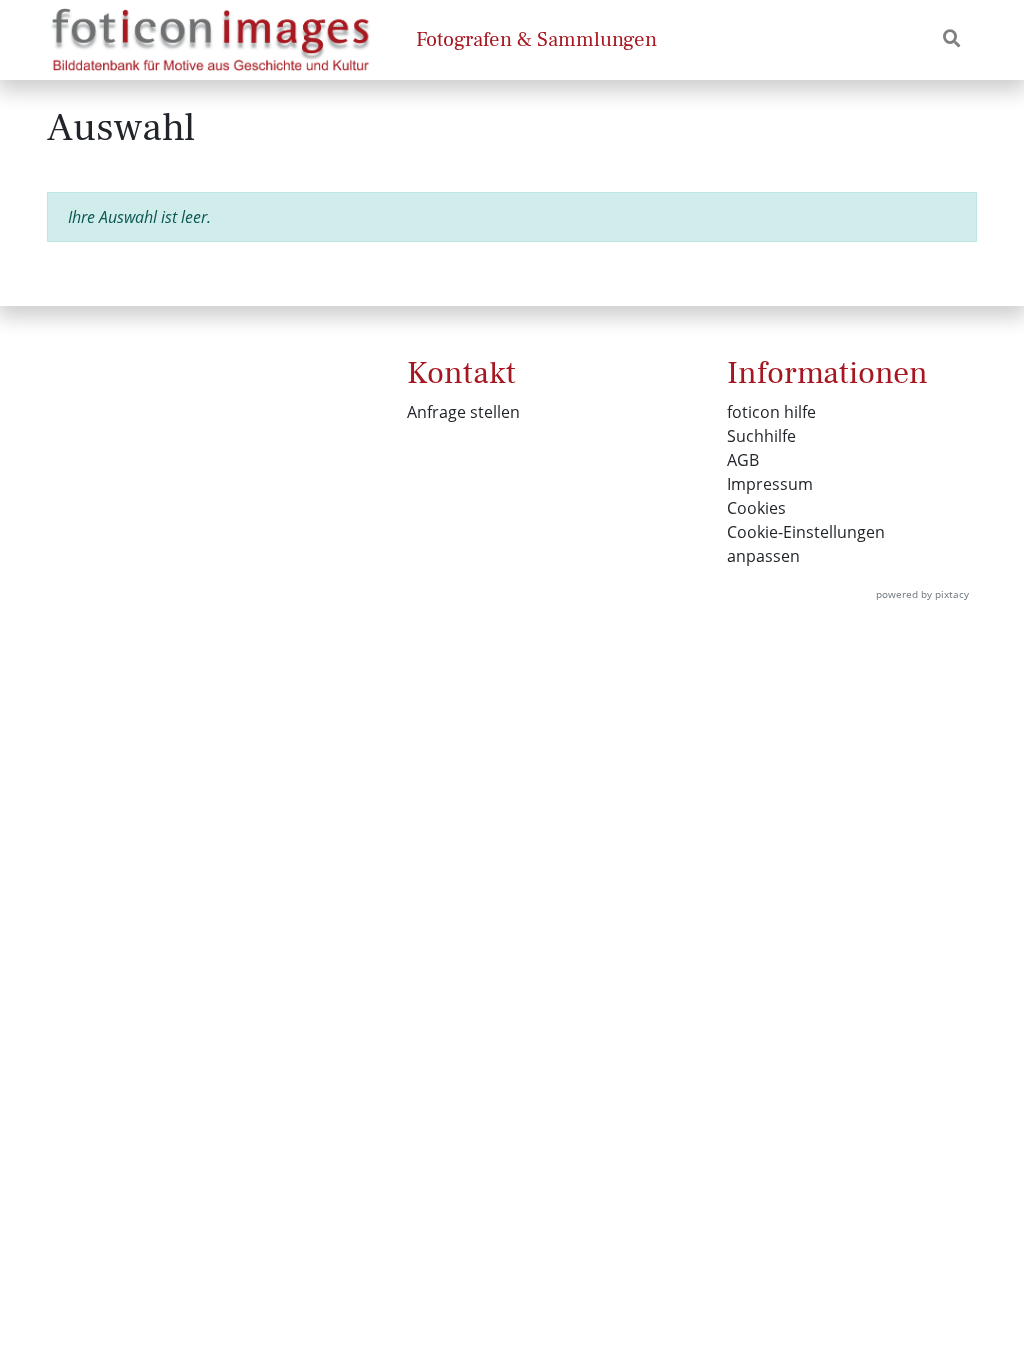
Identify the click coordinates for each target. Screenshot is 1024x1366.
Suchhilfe (761, 436)
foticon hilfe (771, 412)
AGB (743, 460)
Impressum (770, 484)
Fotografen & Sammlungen (536, 39)
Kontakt (461, 373)
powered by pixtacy (922, 594)
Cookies (756, 508)
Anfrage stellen (463, 412)
